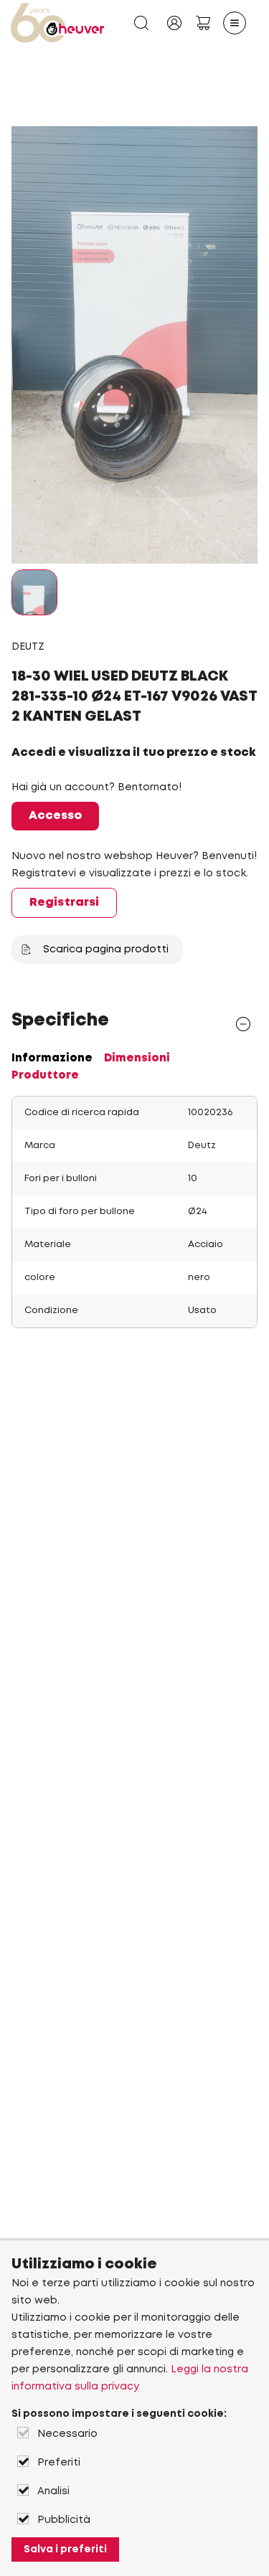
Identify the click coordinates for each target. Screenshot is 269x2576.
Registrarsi (64, 903)
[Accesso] (174, 23)
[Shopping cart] (203, 23)
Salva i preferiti (65, 2549)
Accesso (55, 816)
